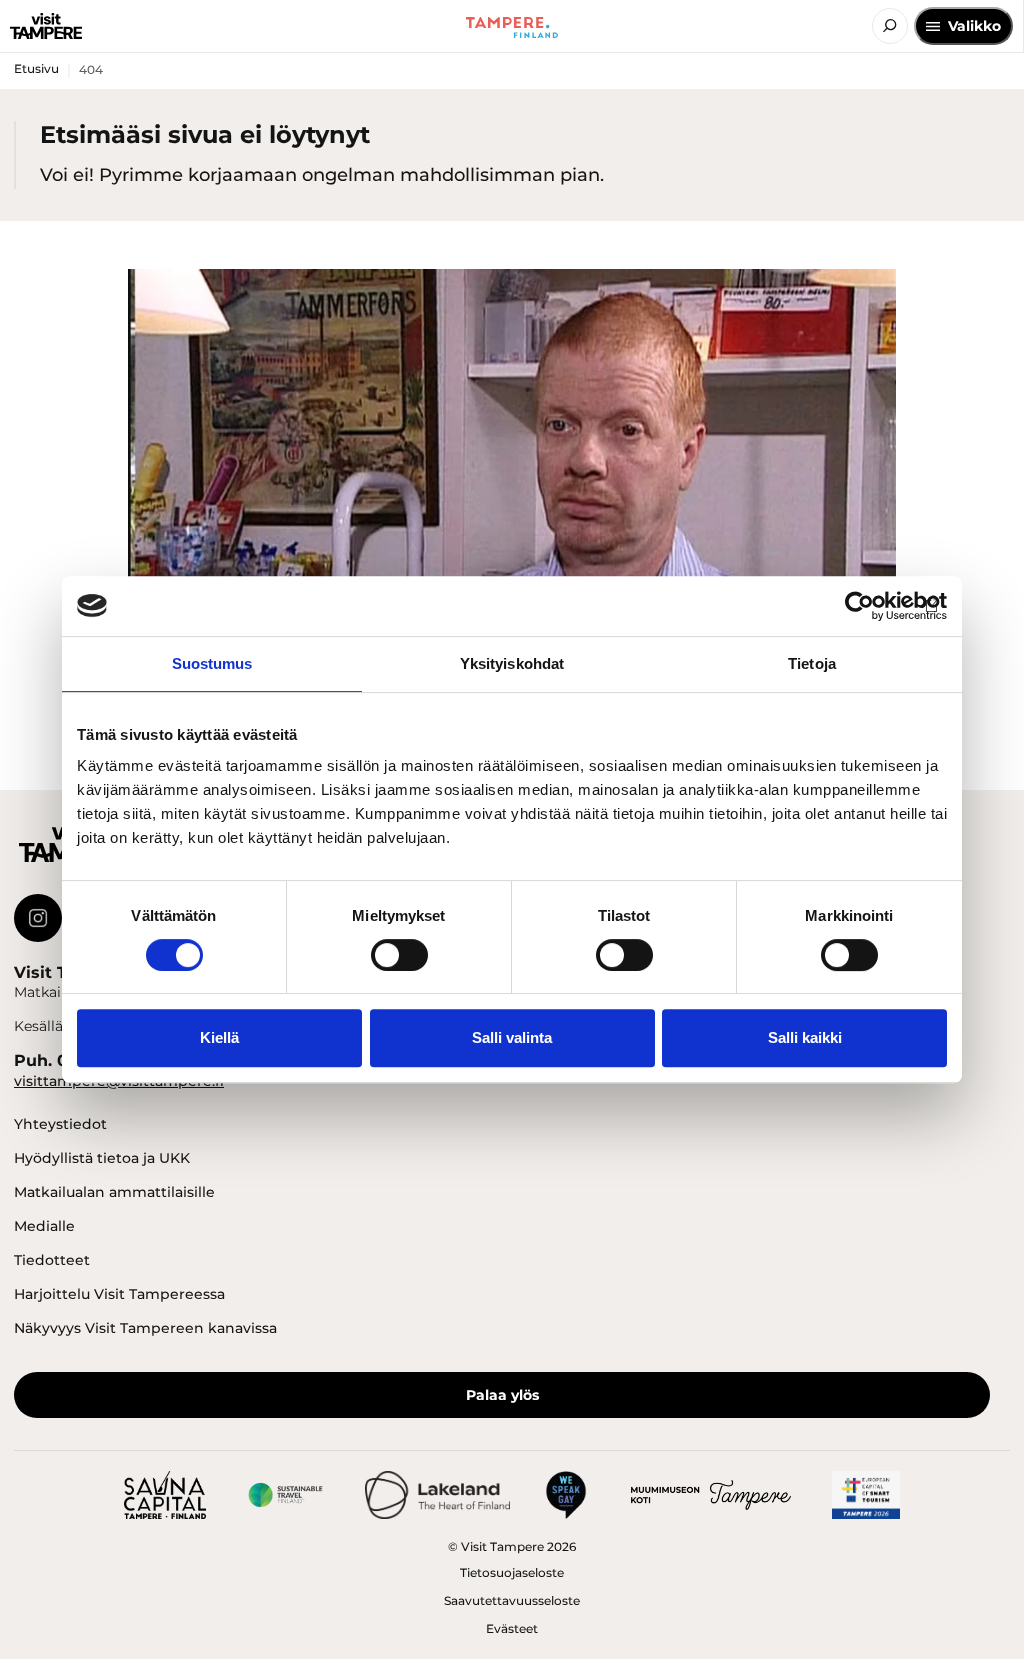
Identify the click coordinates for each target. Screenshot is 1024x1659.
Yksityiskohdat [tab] (512, 663)
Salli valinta (512, 1037)
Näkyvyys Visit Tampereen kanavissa (145, 1328)
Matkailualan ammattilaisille (114, 1192)
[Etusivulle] (46, 26)
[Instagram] (38, 918)
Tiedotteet (52, 1260)
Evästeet (512, 1628)
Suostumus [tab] (212, 663)
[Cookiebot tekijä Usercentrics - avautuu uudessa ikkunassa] (859, 606)
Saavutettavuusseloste (512, 1600)
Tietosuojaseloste (512, 1572)
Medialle (44, 1226)
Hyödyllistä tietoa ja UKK (102, 1158)
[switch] (399, 955)
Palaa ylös (502, 1395)
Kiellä (219, 1037)
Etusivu (36, 68)
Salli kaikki (805, 1037)
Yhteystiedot (60, 1124)
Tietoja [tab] (812, 663)
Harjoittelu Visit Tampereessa (119, 1294)
